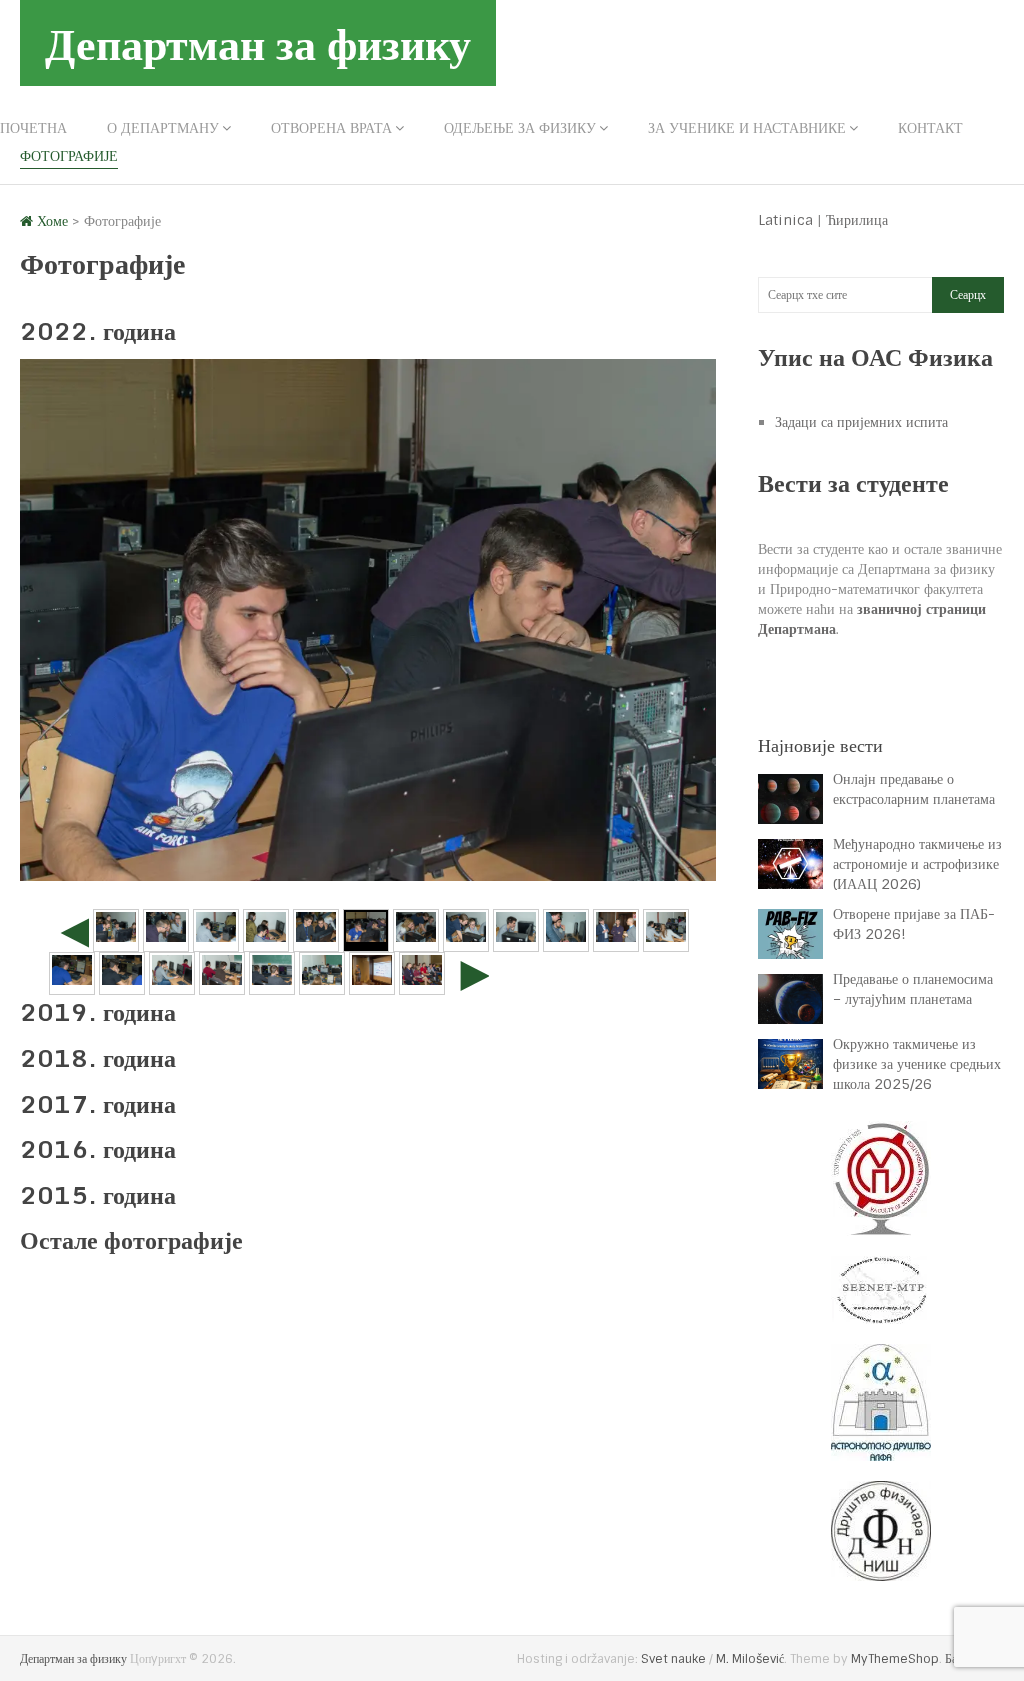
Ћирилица (857, 220)
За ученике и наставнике (747, 128)
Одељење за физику (520, 128)
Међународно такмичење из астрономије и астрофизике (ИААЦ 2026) (917, 864)
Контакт (930, 128)
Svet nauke (673, 1659)
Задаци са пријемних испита (861, 422)
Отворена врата (331, 128)
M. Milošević (750, 1659)
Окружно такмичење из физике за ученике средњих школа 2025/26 (917, 1064)
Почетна (33, 128)
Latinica (785, 220)
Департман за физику (258, 43)
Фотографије (69, 156)
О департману (163, 128)
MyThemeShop (895, 1659)
